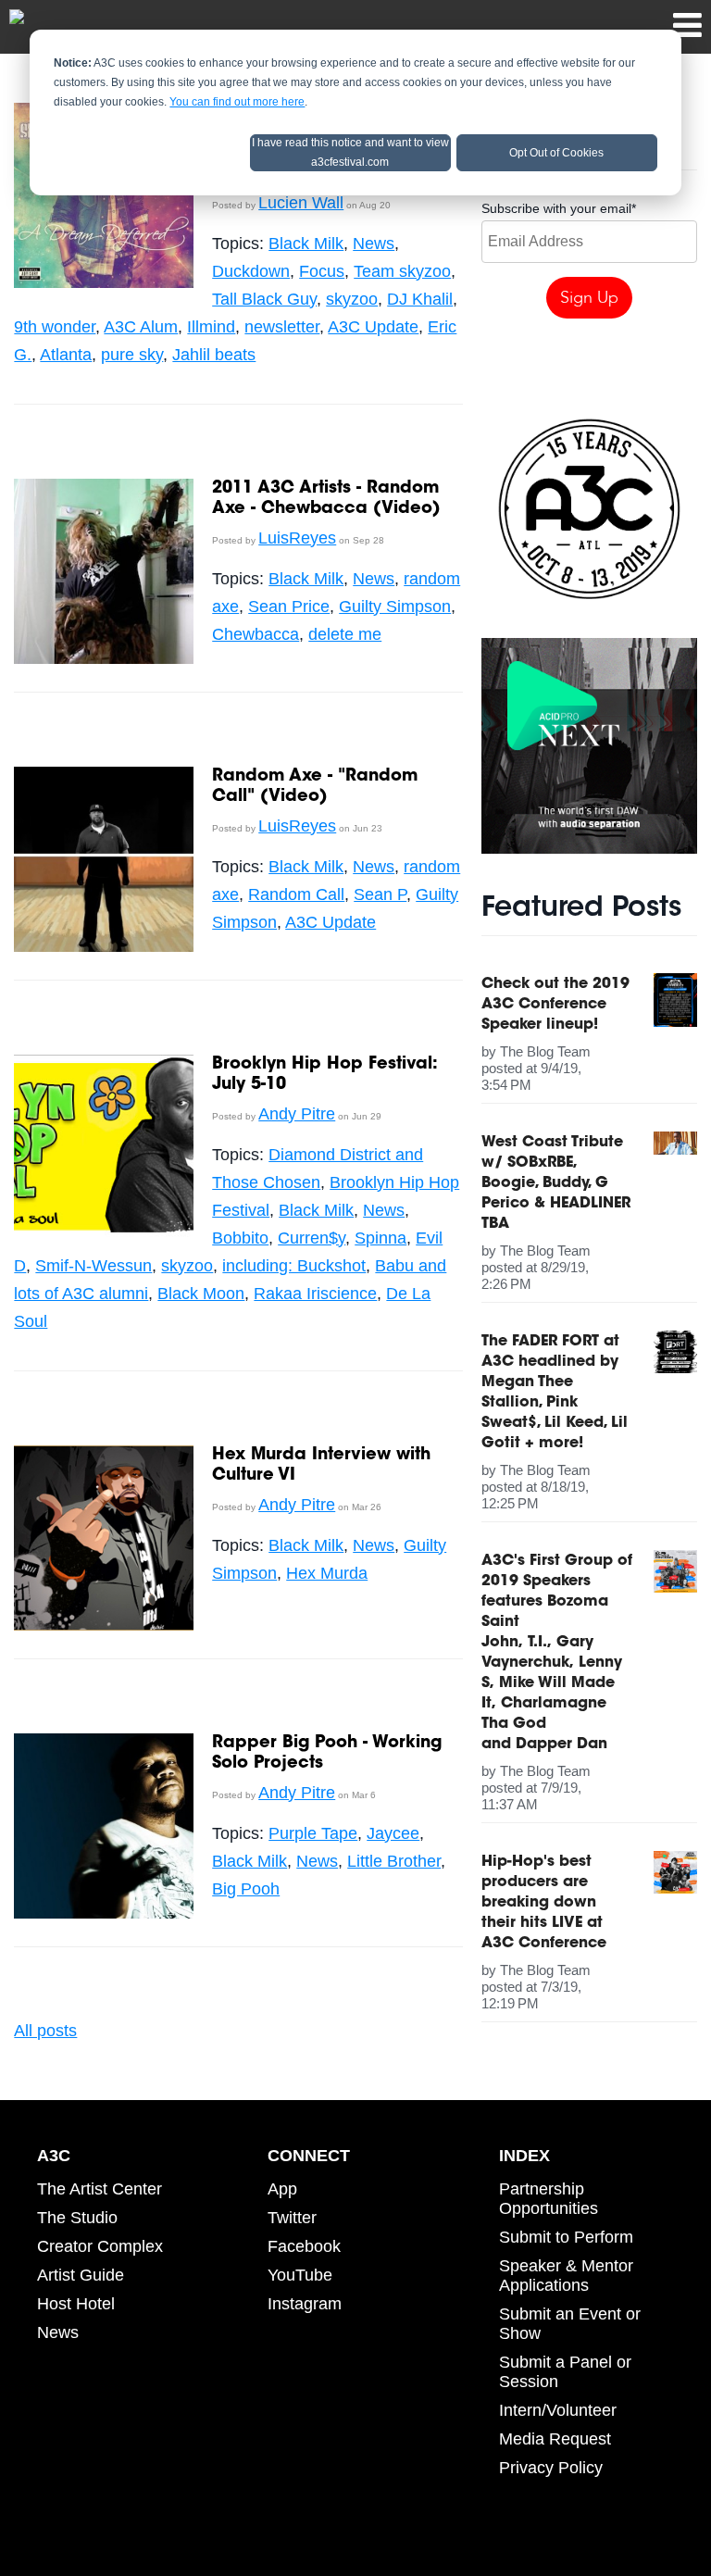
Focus (322, 271)
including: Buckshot (294, 1266)
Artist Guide (81, 2275)
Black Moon (201, 1294)
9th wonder (55, 327)
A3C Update (373, 327)
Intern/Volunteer (558, 2410)
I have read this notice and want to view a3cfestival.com (350, 152)
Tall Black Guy (264, 299)
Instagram (305, 2304)
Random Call (296, 894)
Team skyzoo (402, 271)
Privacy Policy (551, 2468)
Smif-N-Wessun (94, 1266)
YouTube (300, 2275)
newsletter (282, 327)
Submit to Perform (566, 2237)
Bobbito (240, 1238)
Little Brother (394, 1861)
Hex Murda (327, 1573)
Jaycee (393, 1833)
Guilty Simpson (395, 606)
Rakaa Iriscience (315, 1294)
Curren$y (312, 1238)
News (374, 244)
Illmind (211, 327)
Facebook (304, 2246)
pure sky (132, 355)
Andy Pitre (297, 1114)
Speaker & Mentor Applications (566, 2276)
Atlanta (66, 355)
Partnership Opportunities (549, 2199)
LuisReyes (297, 538)
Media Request (555, 2439)
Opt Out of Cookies (556, 153)
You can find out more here (237, 102)
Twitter (292, 2218)
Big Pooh (246, 1889)
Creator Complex (100, 2246)
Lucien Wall (301, 203)
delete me (345, 634)
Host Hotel (76, 2304)
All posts (45, 2031)
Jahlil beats (214, 355)
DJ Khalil (420, 299)
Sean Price (289, 606)
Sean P (380, 894)
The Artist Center (100, 2189)
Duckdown (251, 271)
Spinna (380, 1238)
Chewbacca (256, 634)
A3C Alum (141, 327)
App (282, 2189)
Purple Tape (313, 1833)
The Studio (77, 2218)
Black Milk (306, 244)
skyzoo (352, 299)
